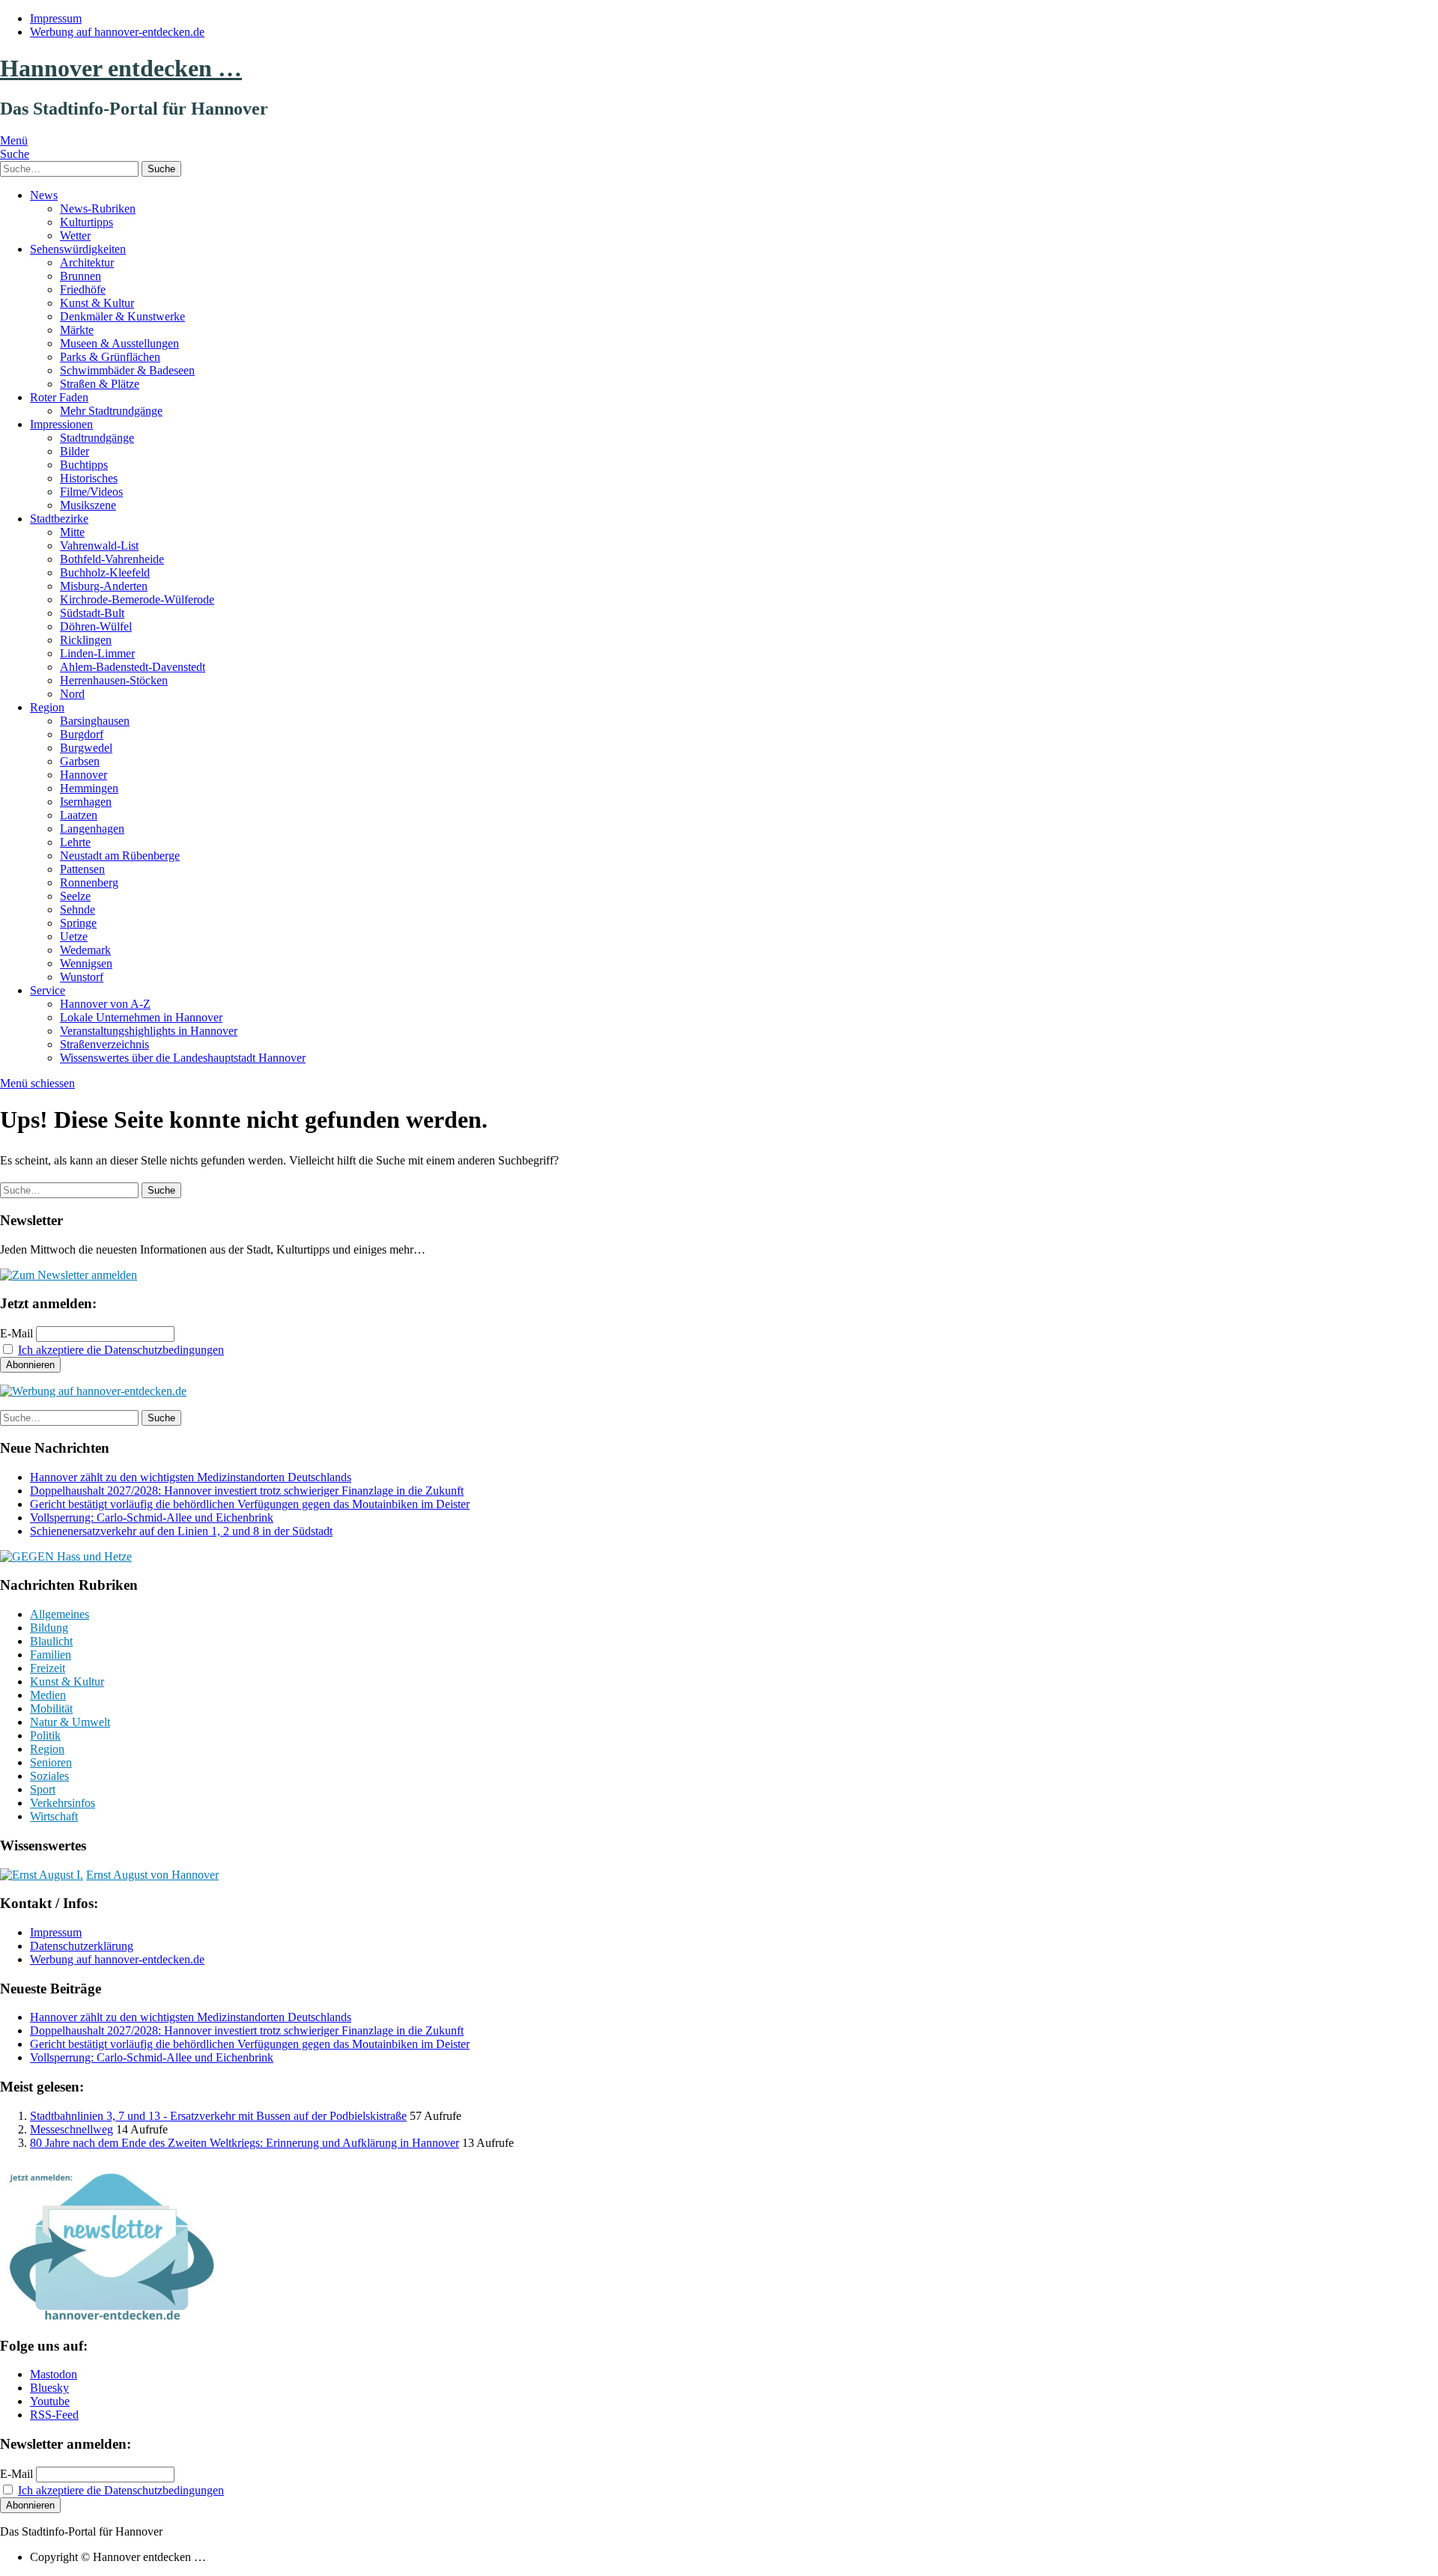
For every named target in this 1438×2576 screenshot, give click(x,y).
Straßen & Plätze (100, 384)
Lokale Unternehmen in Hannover (141, 1017)
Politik (45, 1735)
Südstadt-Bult (92, 613)
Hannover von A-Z (105, 1004)
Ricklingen (86, 640)
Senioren (51, 1762)
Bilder (75, 451)
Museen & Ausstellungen (119, 343)
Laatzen (79, 815)
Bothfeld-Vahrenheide (112, 559)
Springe (78, 923)
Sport (43, 1789)
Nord (72, 694)
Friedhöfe (83, 289)
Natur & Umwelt (70, 1722)
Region (47, 707)
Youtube (50, 2401)
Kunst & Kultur (97, 303)
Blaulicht (51, 1641)
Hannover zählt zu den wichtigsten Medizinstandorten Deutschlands (191, 1477)
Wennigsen (86, 963)
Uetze (74, 936)
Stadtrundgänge (97, 438)
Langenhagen (92, 829)
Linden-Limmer (97, 653)
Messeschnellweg (72, 2129)
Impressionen (61, 424)
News (44, 195)
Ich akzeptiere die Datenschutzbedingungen (121, 1350)
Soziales (49, 1776)
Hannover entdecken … (121, 68)
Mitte (72, 532)
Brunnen (81, 276)
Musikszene (88, 505)
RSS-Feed (54, 2415)
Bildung (49, 1628)
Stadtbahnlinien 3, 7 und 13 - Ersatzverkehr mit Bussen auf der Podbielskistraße (218, 2116)
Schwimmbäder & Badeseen (127, 370)
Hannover (84, 775)
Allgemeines (60, 1614)
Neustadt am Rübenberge (120, 856)
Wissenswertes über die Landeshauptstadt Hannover (183, 1058)
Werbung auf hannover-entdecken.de (117, 32)
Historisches (89, 478)
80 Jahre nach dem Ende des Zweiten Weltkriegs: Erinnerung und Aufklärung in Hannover (245, 2143)
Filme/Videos (91, 492)
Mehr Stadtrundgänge (111, 411)
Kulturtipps (87, 222)
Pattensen (82, 869)
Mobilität (51, 1708)
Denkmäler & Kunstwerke (122, 316)
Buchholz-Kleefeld (105, 572)
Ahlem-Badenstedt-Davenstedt (133, 667)
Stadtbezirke (59, 519)
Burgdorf (82, 734)
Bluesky (49, 2388)
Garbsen (80, 761)
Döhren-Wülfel (96, 626)
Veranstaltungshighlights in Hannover (149, 1031)
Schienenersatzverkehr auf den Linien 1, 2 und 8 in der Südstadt (181, 1531)
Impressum (56, 18)
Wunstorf (82, 977)
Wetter (75, 236)
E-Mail (16, 1333)
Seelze (75, 896)
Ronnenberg (89, 883)
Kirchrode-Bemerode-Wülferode (137, 599)
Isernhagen (86, 802)
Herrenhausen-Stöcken (114, 680)
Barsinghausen (95, 721)
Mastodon (54, 2374)
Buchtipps (84, 465)
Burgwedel (86, 748)
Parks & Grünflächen (110, 357)
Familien (51, 1655)
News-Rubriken (98, 209)
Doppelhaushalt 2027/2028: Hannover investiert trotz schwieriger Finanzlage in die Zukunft (247, 1491)
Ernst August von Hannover (152, 1875)
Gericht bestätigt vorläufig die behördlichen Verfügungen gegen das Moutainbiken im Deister (250, 1504)
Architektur (87, 262)
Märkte (77, 330)
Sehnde (78, 909)
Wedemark (85, 950)
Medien (48, 1695)
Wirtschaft (54, 1816)
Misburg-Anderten (104, 586)
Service (48, 990)
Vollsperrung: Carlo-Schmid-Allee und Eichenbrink (152, 1518)
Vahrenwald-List (99, 546)
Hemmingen (89, 788)
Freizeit (48, 1668)
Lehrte (75, 842)
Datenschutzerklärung (82, 1946)
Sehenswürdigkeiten (78, 249)
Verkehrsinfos (63, 1803)
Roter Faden (59, 397)
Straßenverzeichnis (104, 1044)
